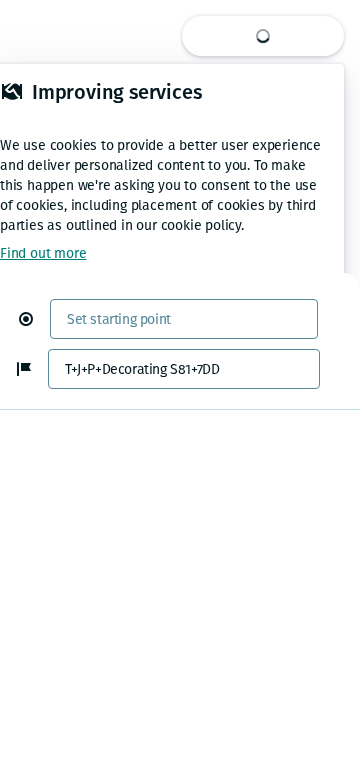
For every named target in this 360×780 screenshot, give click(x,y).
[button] (34, 319)
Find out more (43, 253)
